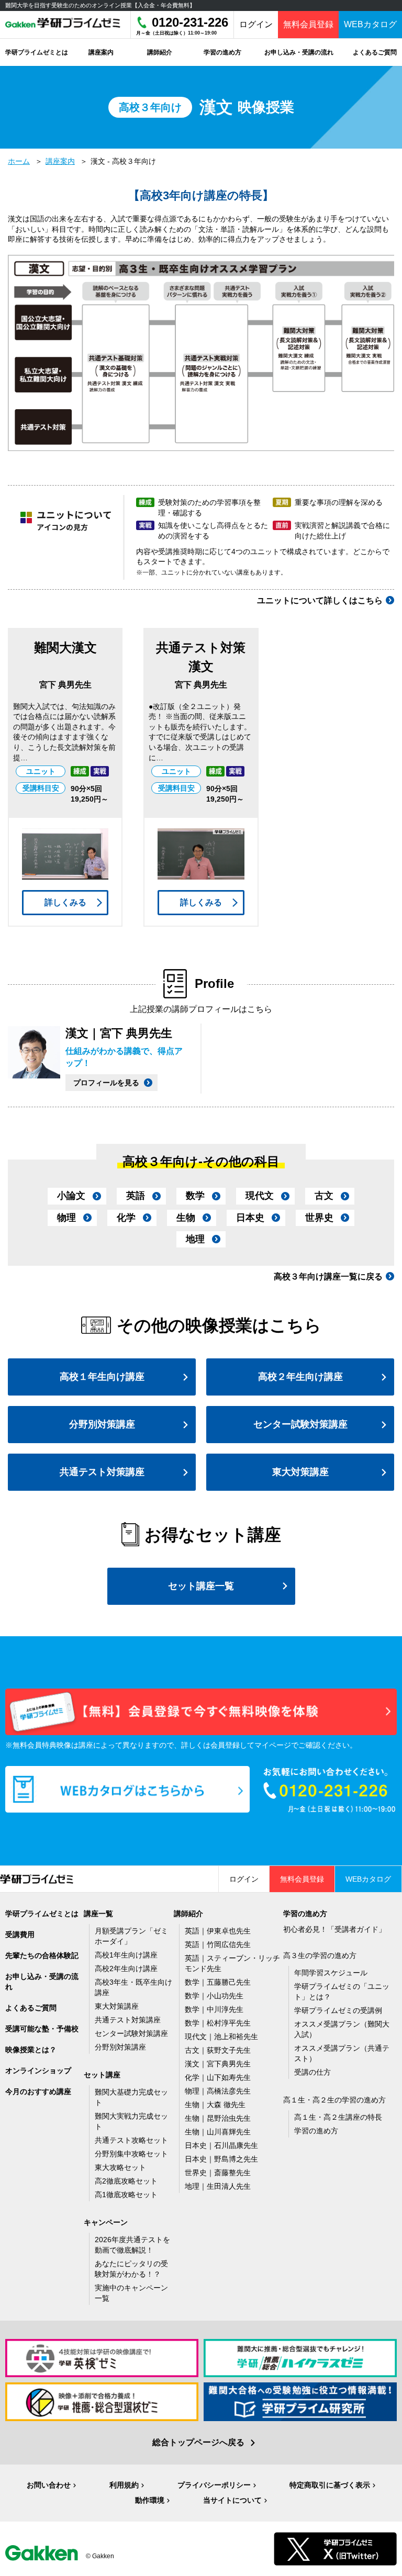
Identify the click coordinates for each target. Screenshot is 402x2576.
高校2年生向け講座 (126, 1968)
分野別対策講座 (102, 1424)
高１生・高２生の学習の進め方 (334, 2100)
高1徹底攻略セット (126, 2195)
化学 (126, 1218)
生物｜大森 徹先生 (215, 2105)
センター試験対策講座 (300, 1424)
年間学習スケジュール (331, 1973)
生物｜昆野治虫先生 (218, 2118)
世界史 (319, 1218)
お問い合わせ (49, 2485)
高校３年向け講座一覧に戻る (328, 1276)
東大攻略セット (120, 2167)
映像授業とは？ (31, 2050)
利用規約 (124, 2485)
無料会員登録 (308, 24)
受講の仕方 (312, 2072)
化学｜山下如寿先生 (218, 2077)
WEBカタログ (370, 24)
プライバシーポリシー (214, 2485)
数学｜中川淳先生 (214, 2009)
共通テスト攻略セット (131, 2140)
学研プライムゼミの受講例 (338, 2010)
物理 (66, 1218)
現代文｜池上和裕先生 (221, 2037)
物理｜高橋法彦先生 (218, 2091)
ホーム (19, 161)
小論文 (71, 1196)
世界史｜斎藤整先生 (218, 2173)
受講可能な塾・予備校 (42, 2029)
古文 (324, 1196)
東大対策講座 (300, 1472)
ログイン (256, 24)
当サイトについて (232, 2500)
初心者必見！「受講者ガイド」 (334, 1929)
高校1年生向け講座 (126, 1955)
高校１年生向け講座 (102, 1377)
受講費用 (20, 1934)
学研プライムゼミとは (42, 1914)
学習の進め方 (316, 2131)
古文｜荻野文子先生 (218, 2050)
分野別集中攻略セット (131, 2154)
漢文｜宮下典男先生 (218, 2064)
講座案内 (60, 161)
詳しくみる (65, 902)
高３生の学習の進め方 (320, 1955)
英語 (136, 1196)
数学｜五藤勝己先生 (218, 1982)
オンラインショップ (38, 2071)
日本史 (250, 1218)
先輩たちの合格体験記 (42, 1955)
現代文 (260, 1196)
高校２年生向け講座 (300, 1377)
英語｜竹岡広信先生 (218, 1944)
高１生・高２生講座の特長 (338, 2117)
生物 (186, 1218)
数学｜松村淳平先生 (218, 2023)
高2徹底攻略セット (126, 2181)
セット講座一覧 (201, 1586)
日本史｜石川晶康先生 (221, 2145)
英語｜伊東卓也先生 (218, 1931)
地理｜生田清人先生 (218, 2186)
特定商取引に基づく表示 (330, 2485)
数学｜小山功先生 (214, 1996)
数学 (195, 1196)
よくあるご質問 (31, 2008)
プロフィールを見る (106, 1083)
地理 (195, 1239)
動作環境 (150, 2500)
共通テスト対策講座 (102, 1472)
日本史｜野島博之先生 (221, 2159)
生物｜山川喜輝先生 (218, 2132)
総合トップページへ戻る (198, 2442)
